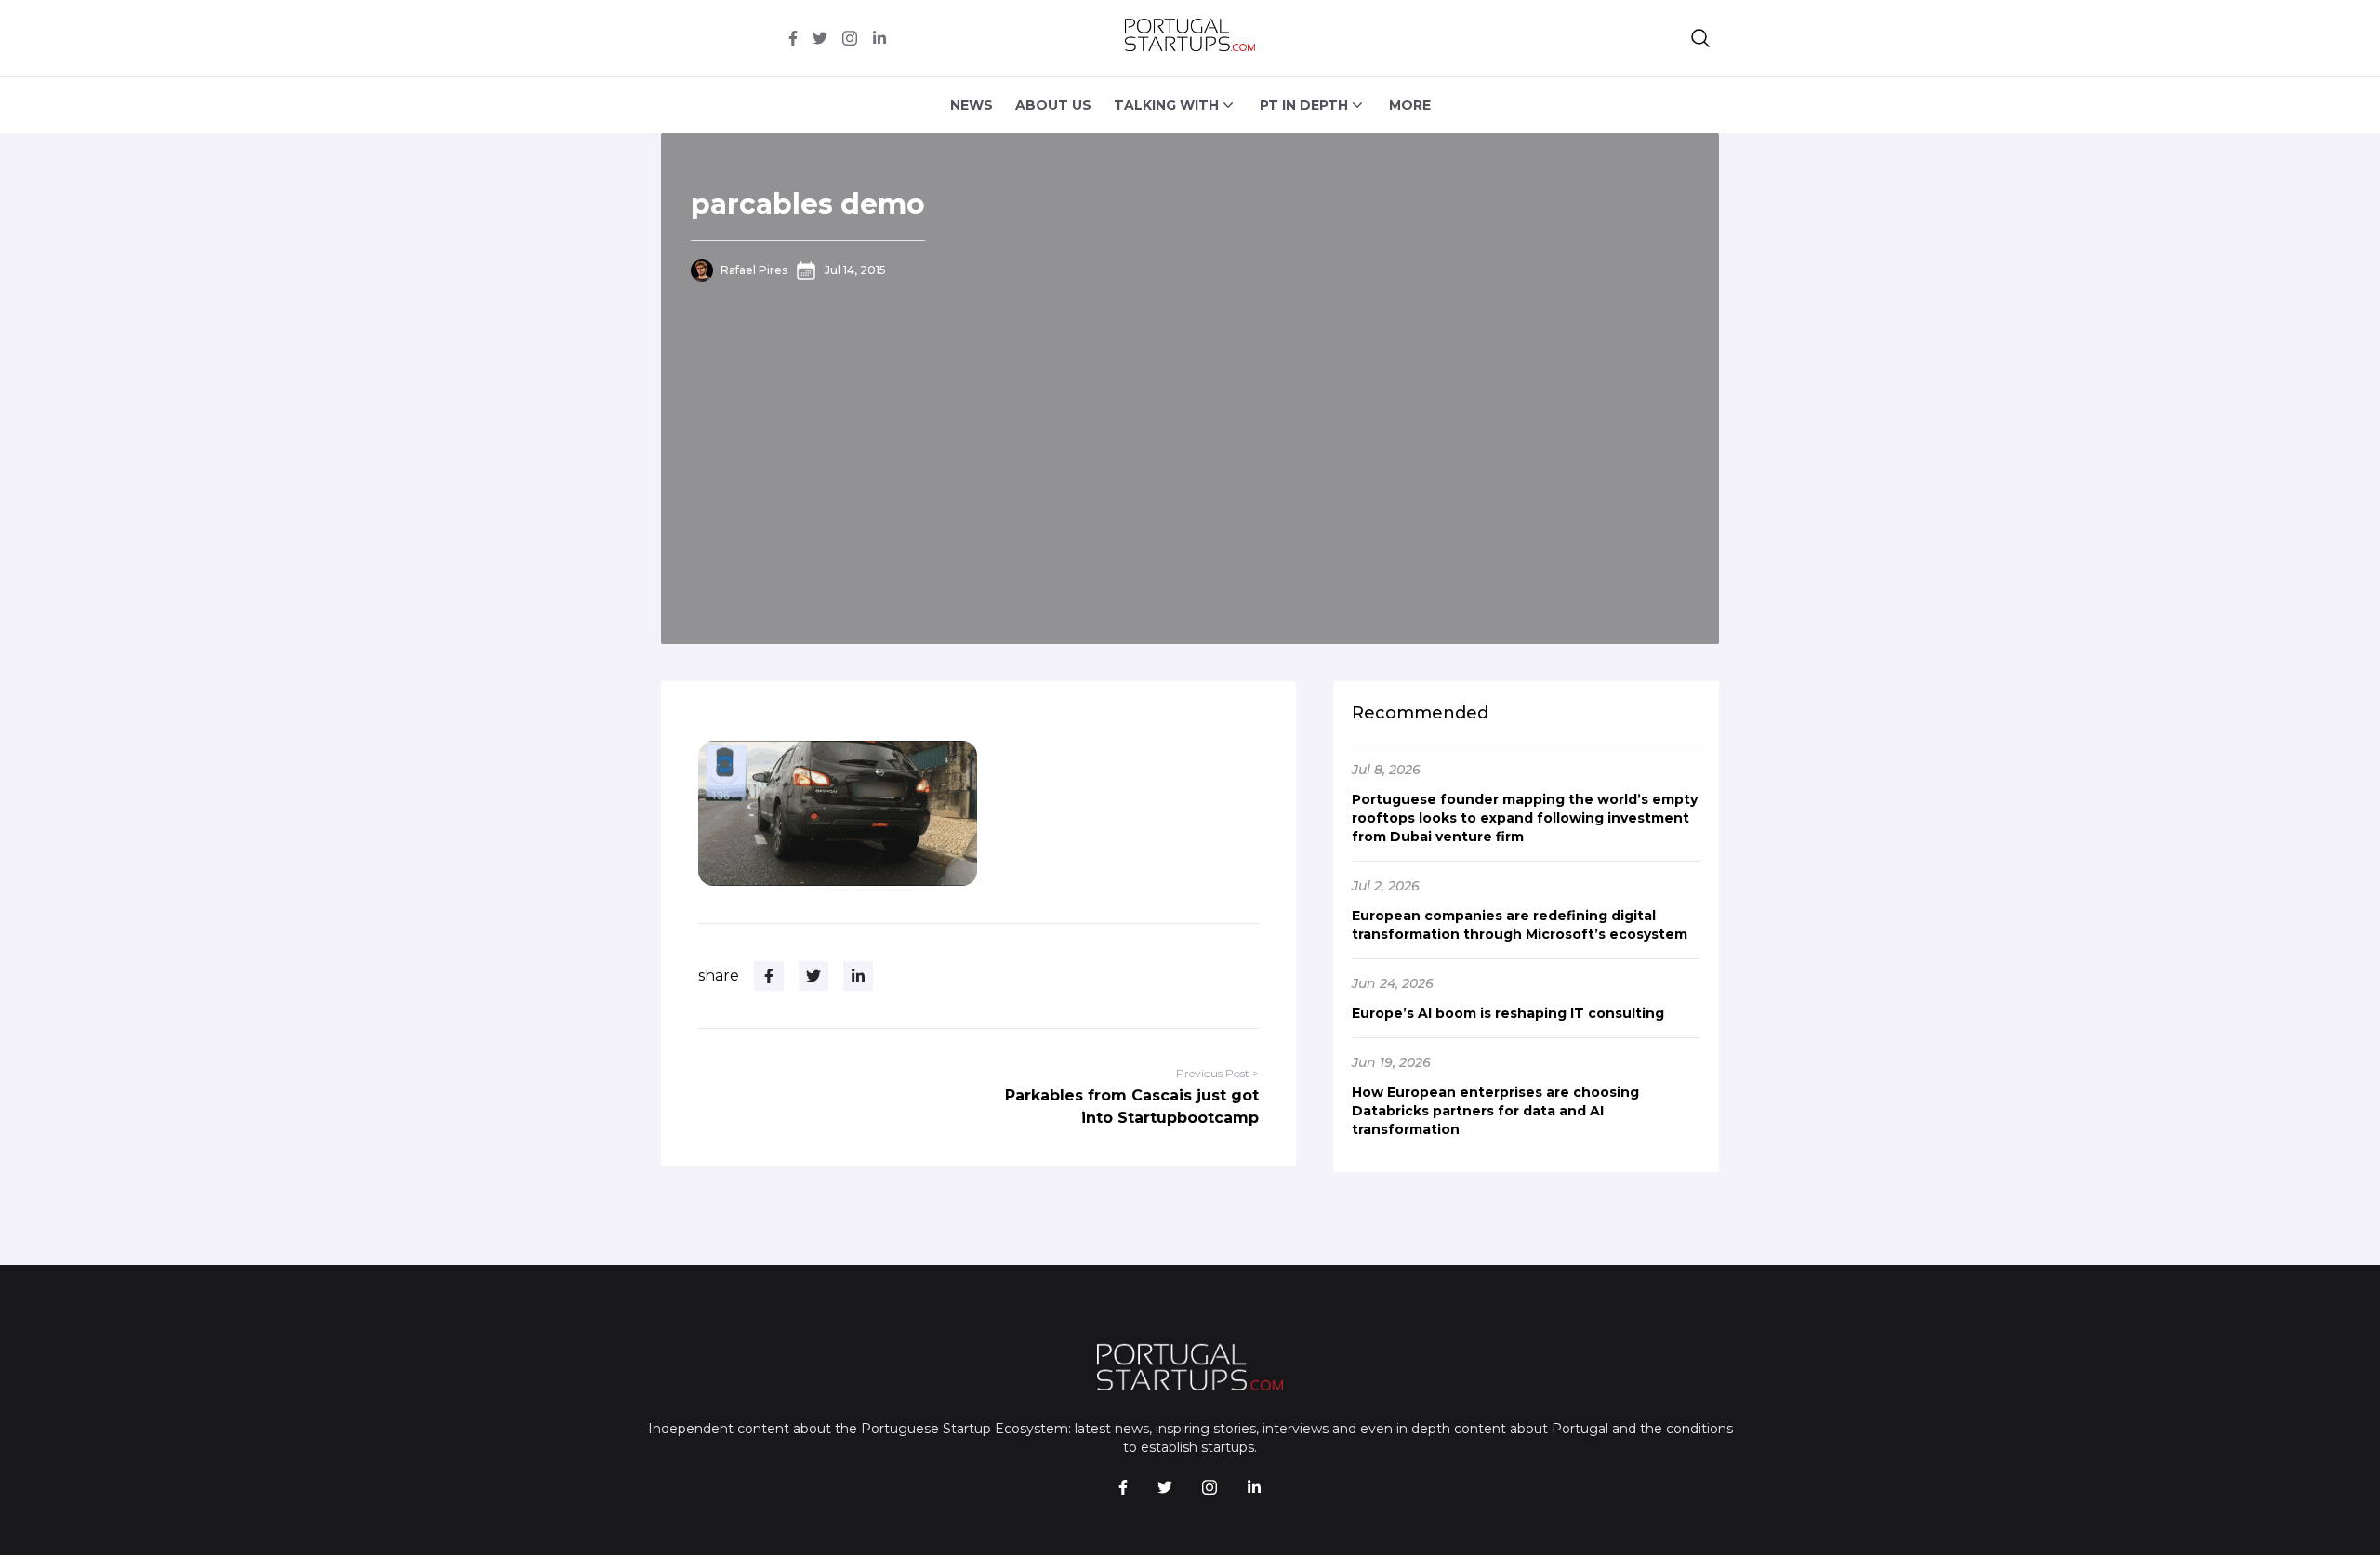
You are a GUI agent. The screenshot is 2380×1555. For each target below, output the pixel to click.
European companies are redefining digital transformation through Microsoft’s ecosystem (1520, 925)
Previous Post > (1217, 1073)
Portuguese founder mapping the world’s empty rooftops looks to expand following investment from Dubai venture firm (1525, 818)
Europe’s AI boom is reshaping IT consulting (1508, 1013)
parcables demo (808, 204)
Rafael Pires (754, 270)
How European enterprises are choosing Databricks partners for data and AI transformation (1495, 1111)
